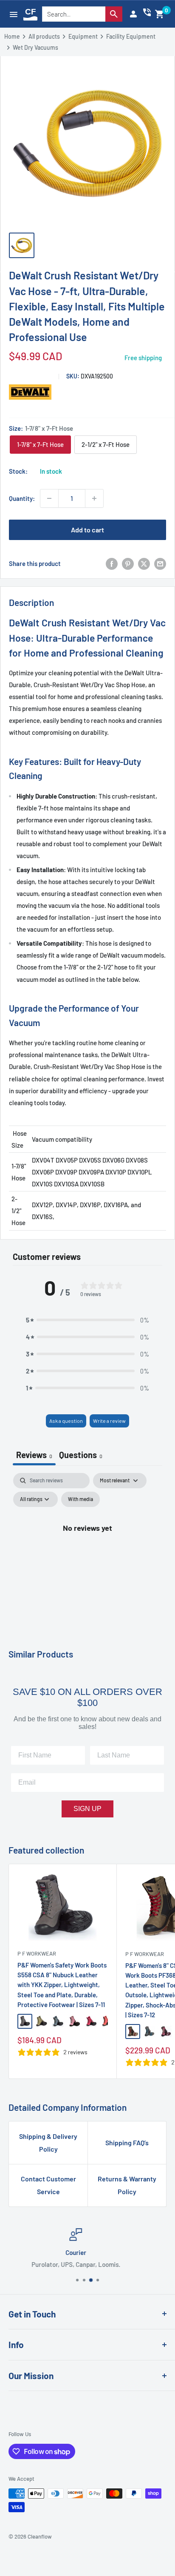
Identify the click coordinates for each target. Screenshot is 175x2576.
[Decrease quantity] (49, 498)
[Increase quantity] (94, 498)
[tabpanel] (87, 1547)
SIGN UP (87, 1809)
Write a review (109, 1421)
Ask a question (66, 1421)
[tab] (81, 1456)
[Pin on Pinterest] (128, 563)
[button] (160, 14)
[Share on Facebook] (112, 563)
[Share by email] (160, 563)
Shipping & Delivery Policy (48, 2142)
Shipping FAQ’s (127, 2142)
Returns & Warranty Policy (127, 2185)
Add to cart (87, 530)
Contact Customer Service (48, 2185)
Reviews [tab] (34, 1455)
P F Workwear (37, 1953)
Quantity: (22, 498)
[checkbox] (80, 1499)
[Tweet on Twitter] (144, 563)
